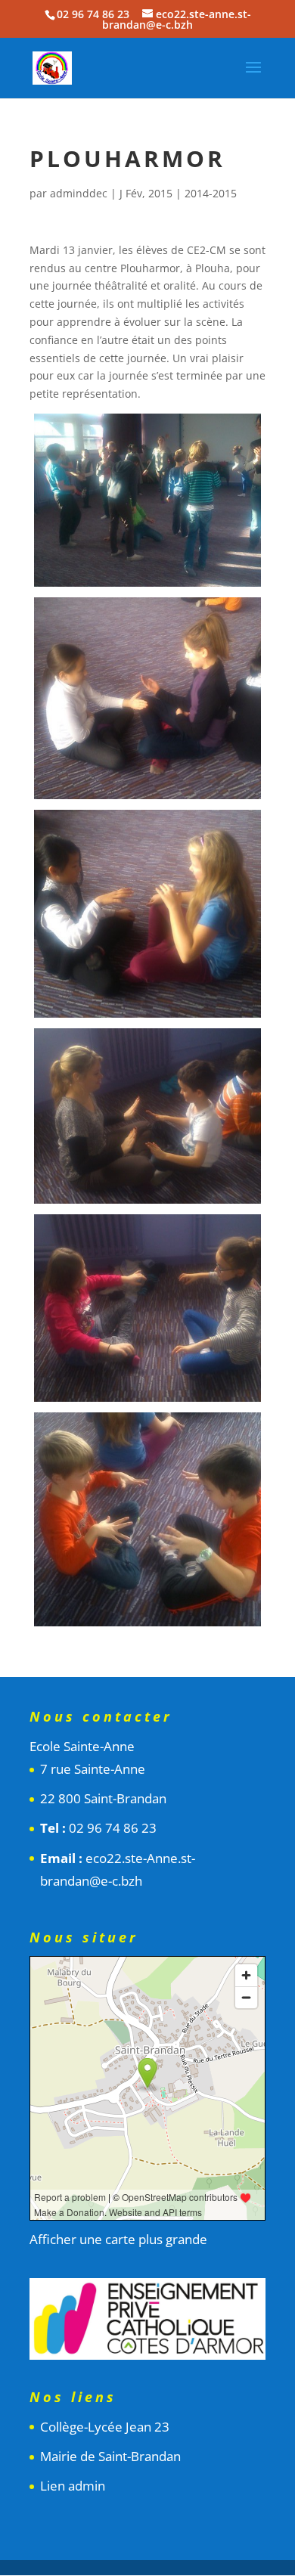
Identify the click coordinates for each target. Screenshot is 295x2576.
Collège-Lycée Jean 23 (105, 2427)
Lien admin (73, 2486)
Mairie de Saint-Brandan (110, 2456)
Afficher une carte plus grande (118, 2239)
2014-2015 (211, 193)
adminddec (79, 193)
